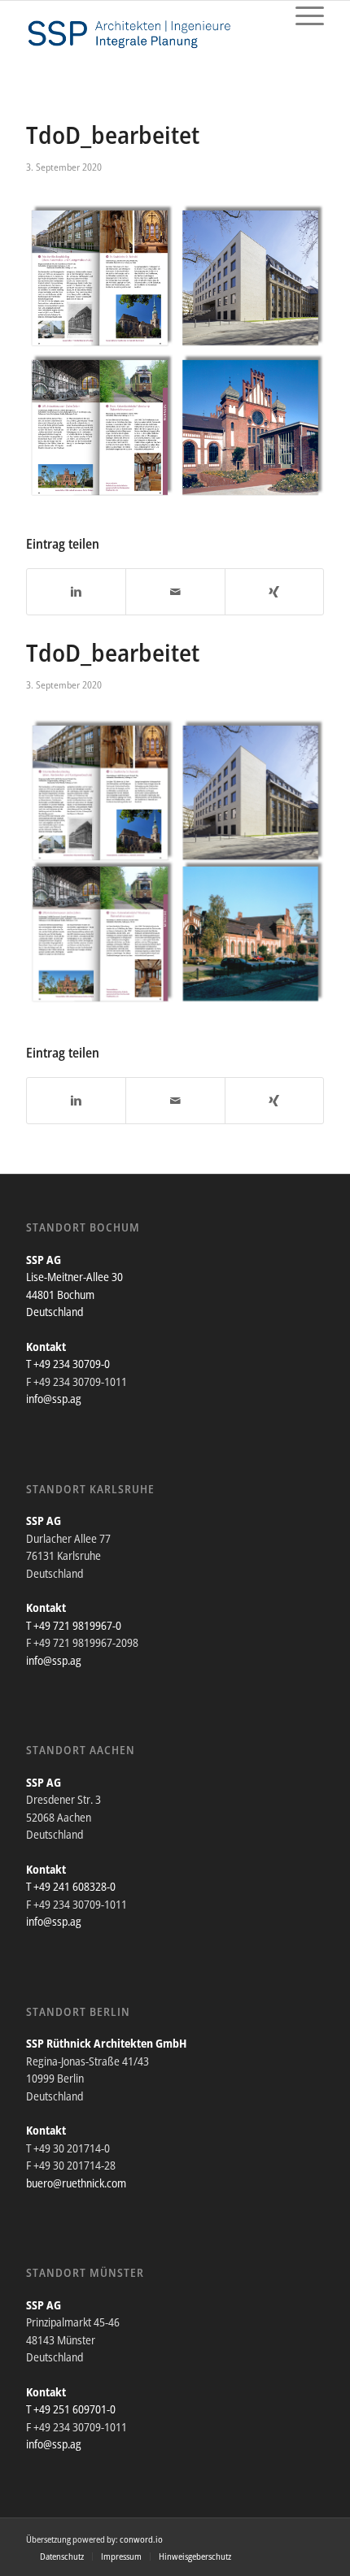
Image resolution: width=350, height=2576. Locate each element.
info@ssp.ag (54, 1399)
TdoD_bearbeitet (113, 135)
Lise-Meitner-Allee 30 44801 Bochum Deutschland (74, 1294)
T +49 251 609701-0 (71, 2409)
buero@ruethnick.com (76, 2183)
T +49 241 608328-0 (71, 1886)
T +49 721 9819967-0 (74, 1625)
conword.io (141, 2539)
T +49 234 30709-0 (68, 1364)
